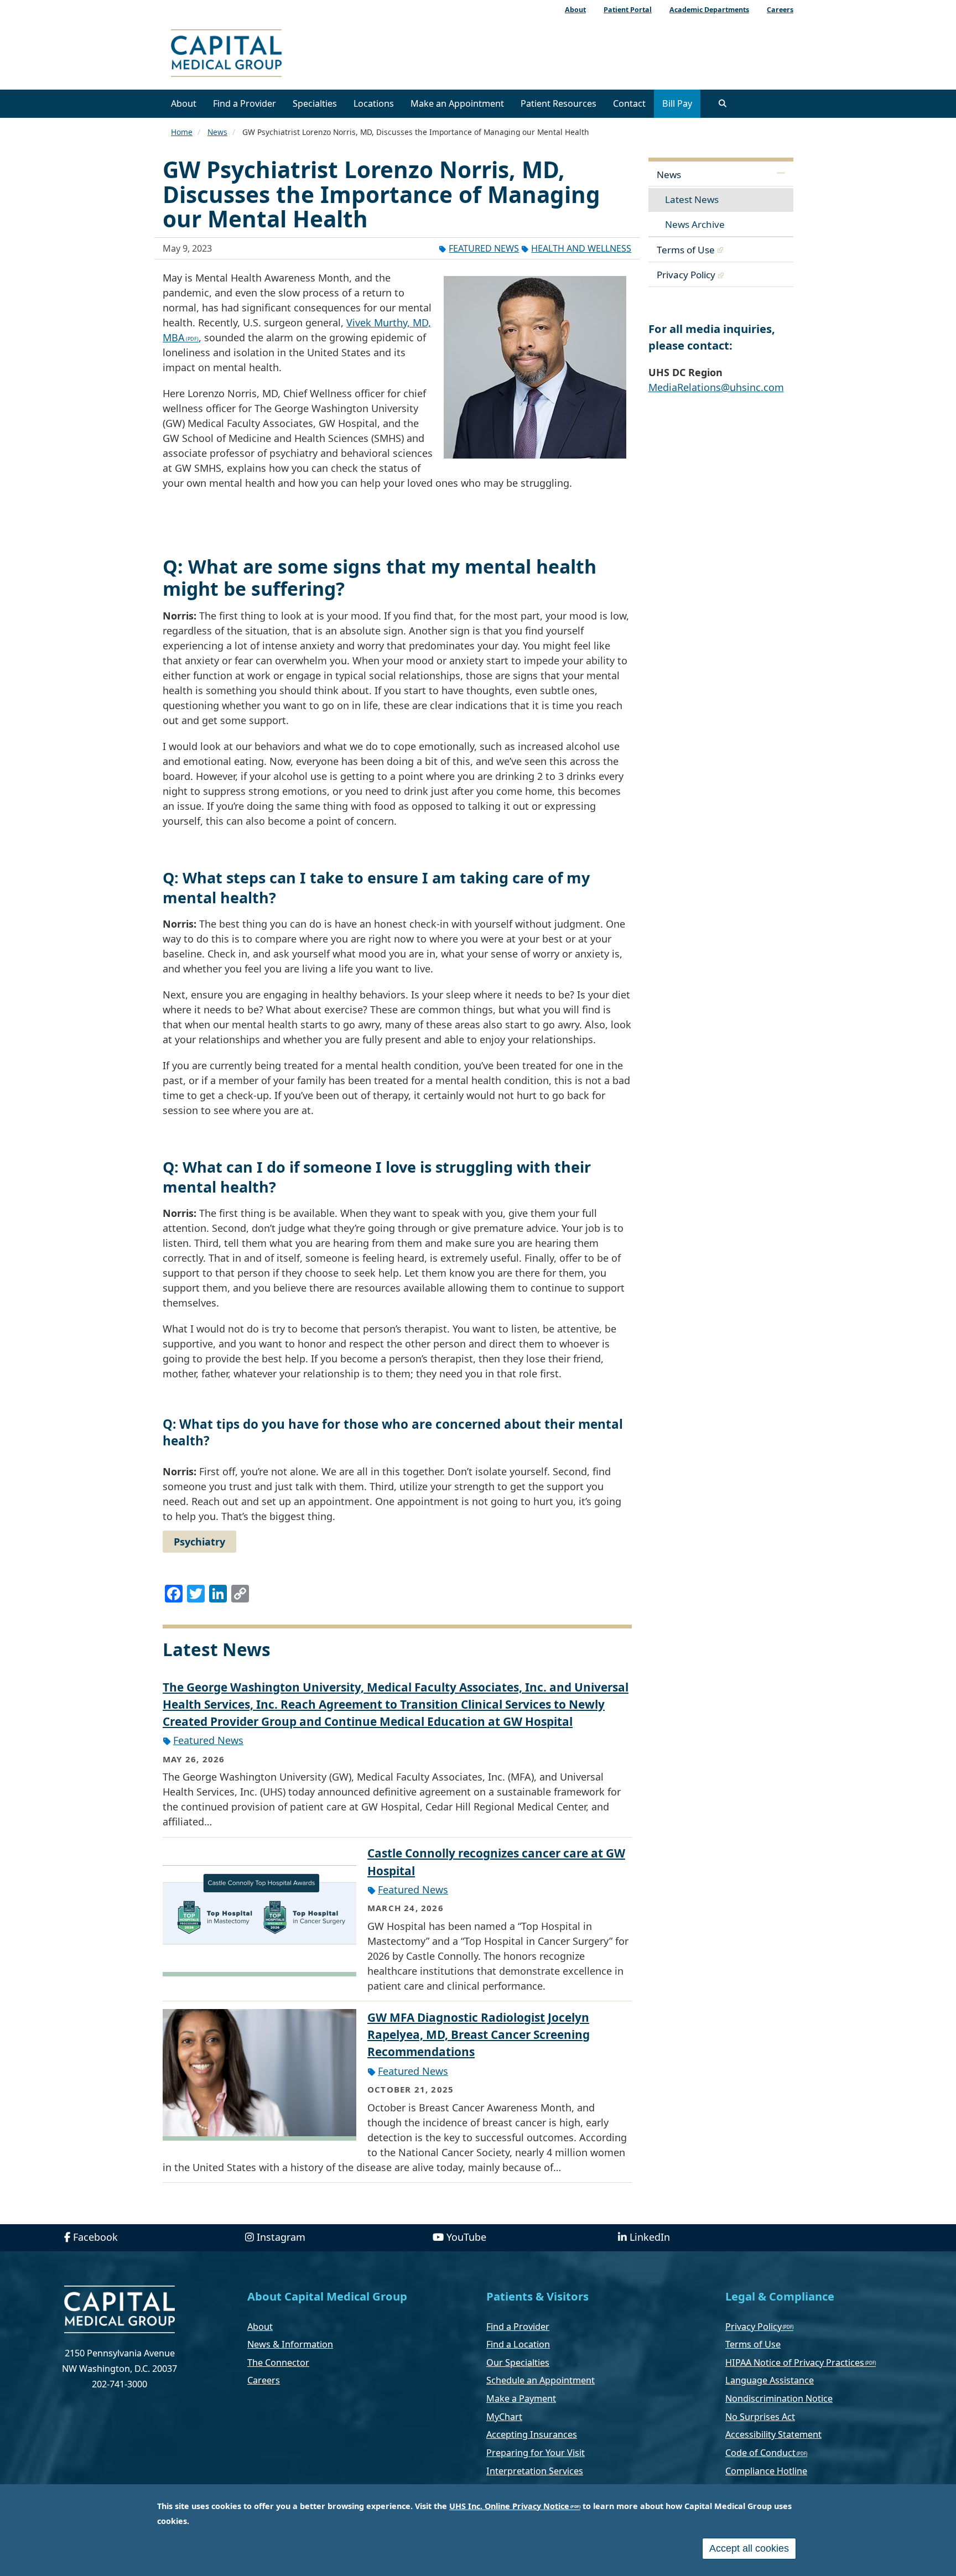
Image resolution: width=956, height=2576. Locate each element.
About (184, 103)
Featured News (484, 248)
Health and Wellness (581, 248)
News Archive (695, 224)
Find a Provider (245, 103)
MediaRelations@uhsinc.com (716, 387)
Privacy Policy (686, 275)
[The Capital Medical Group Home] (276, 54)
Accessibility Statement (773, 2434)
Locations (374, 103)
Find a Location (518, 2344)
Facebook (95, 2237)
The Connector (278, 2362)
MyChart (504, 2417)
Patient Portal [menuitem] (628, 10)
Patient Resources (558, 103)
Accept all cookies (749, 2548)
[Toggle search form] (723, 103)
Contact (629, 103)
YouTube (466, 2237)
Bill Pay (677, 103)
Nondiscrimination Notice (779, 2398)
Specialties (315, 103)
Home (182, 132)
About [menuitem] (575, 10)
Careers (264, 2380)
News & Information (290, 2344)
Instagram (281, 2237)
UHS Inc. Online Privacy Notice (509, 2506)
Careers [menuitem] (780, 10)
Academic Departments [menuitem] (709, 10)
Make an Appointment (457, 103)
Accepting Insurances (532, 2434)
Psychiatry (199, 1542)
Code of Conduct (760, 2453)
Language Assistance (770, 2380)
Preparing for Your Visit (536, 2453)
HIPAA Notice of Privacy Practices (795, 2362)
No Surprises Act (760, 2417)
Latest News (692, 199)
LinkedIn (650, 2237)
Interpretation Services (535, 2471)
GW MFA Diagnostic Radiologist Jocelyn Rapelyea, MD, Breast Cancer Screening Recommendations (479, 2034)
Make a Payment (521, 2398)
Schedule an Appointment (541, 2380)
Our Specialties (518, 2362)
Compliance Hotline (766, 2471)
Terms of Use (686, 250)
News (217, 132)
